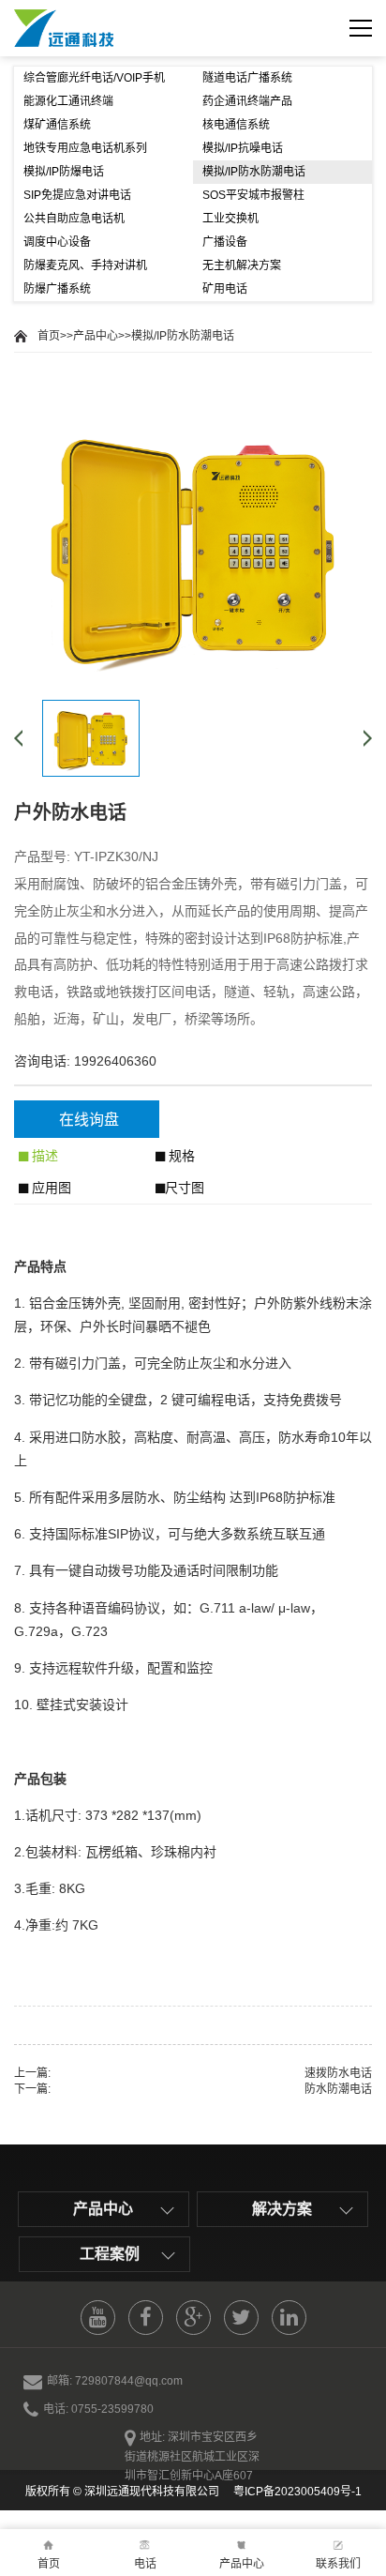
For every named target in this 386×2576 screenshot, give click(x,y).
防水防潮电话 (338, 2089)
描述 (43, 1156)
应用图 (50, 1188)
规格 (180, 1156)
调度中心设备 (57, 242)
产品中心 (96, 336)
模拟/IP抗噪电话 (243, 148)
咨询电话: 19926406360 (85, 1061)
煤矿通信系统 (57, 125)
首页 (49, 336)
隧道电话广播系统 (247, 78)
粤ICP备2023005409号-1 (296, 2492)
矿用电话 (225, 289)
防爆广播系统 (57, 289)
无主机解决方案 (242, 265)
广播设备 (225, 242)
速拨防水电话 (338, 2073)
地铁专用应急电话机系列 (85, 148)
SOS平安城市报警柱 (253, 195)
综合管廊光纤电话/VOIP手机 (94, 78)
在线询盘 (89, 1120)
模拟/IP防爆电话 (64, 172)
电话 (145, 2564)
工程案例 (110, 2254)
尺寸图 (185, 1188)
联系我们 (338, 2564)
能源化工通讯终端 (68, 101)
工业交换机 (230, 219)
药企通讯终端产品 (247, 101)
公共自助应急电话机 (74, 219)
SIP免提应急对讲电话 (77, 195)
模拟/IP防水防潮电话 (254, 172)
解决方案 (282, 2209)
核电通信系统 (236, 125)
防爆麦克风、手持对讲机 (85, 265)
